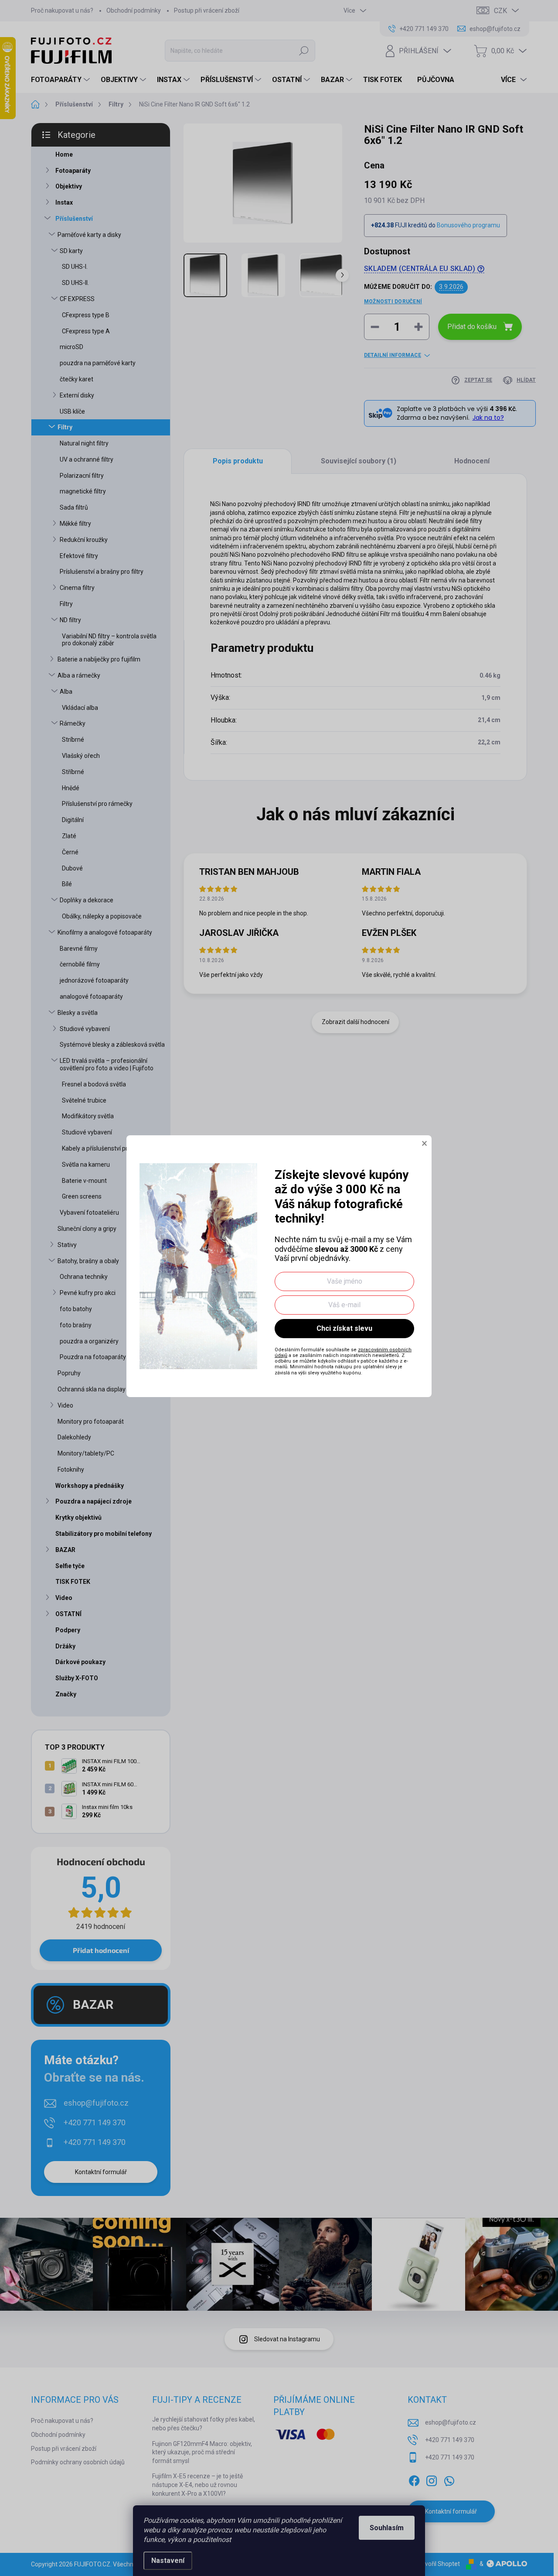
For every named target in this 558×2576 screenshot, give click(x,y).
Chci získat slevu (344, 1328)
